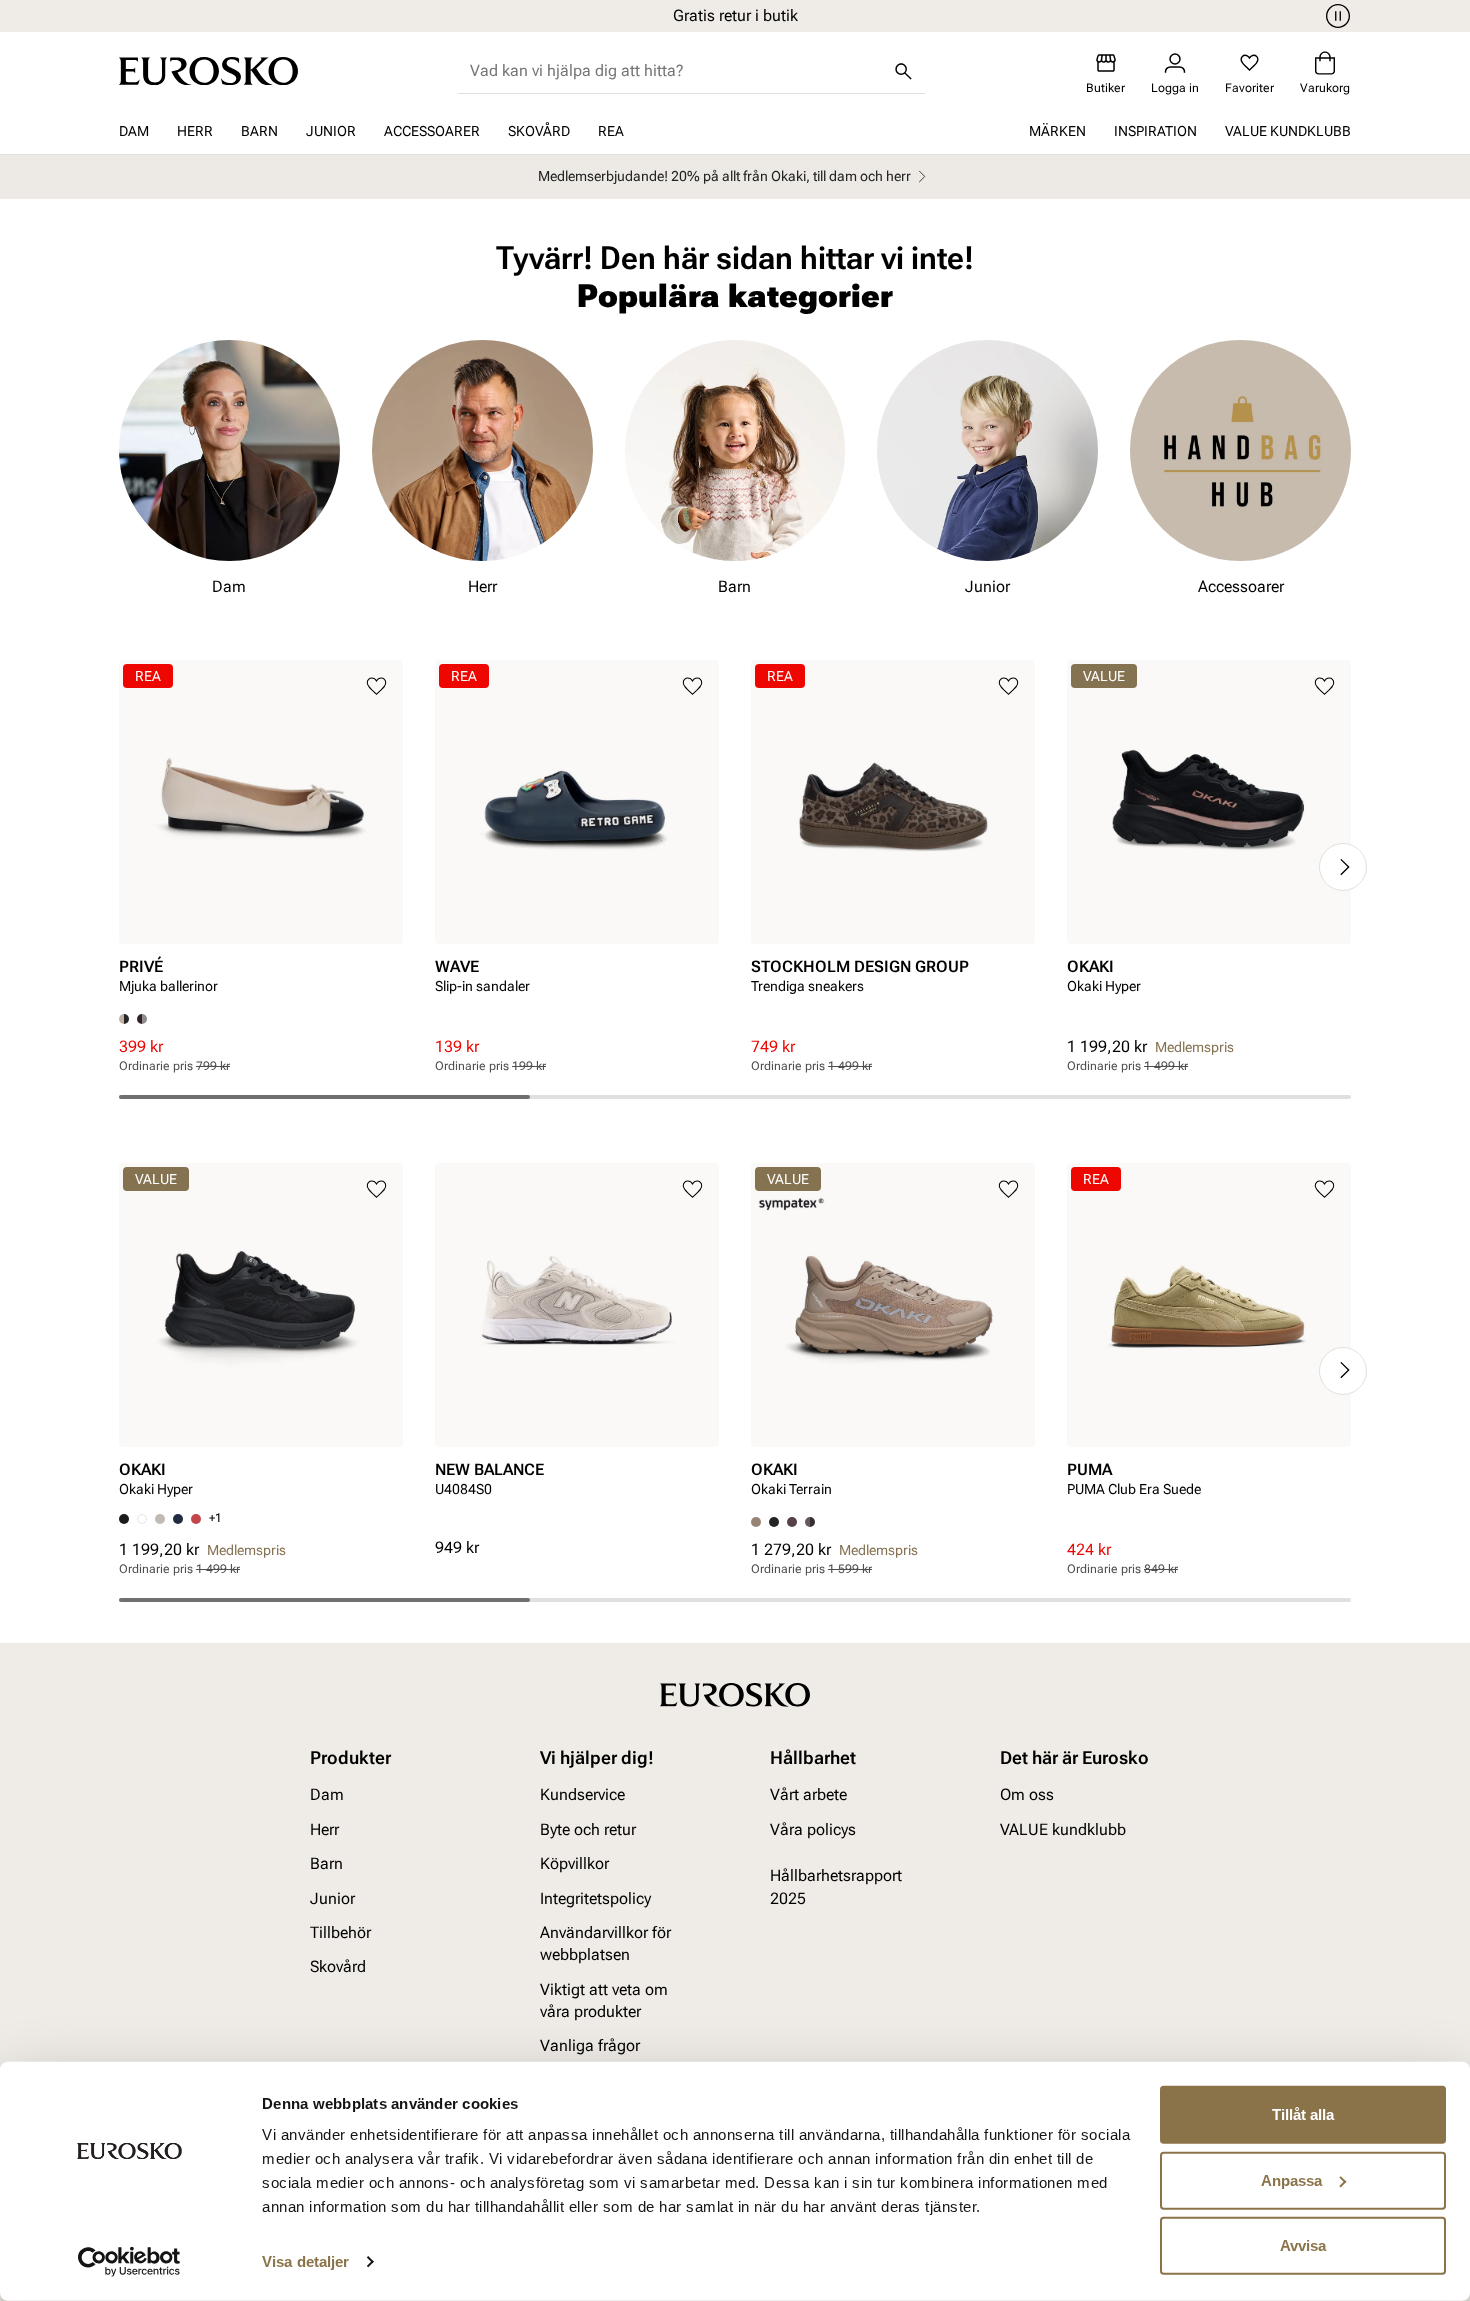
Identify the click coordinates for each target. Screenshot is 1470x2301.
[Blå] (178, 1519)
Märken (1057, 131)
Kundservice (582, 1794)
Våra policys (813, 1828)
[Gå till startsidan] (208, 71)
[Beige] (160, 1519)
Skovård (539, 131)
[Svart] (774, 1522)
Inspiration (1155, 131)
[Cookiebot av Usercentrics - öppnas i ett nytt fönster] (129, 2262)
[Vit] (142, 1519)
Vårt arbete (808, 1794)
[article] (261, 837)
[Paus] (1335, 16)
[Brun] (142, 1019)
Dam (134, 131)
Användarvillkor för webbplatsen (605, 1942)
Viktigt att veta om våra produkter (604, 1999)
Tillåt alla (1303, 2114)
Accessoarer (432, 131)
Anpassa (1291, 2179)
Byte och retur (588, 1828)
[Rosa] (792, 1522)
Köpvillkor (574, 1863)
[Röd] (196, 1519)
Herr (195, 131)
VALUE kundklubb (1288, 131)
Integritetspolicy (595, 1897)
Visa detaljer (305, 2261)
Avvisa (1303, 2245)
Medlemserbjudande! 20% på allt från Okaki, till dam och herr (724, 176)
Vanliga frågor (590, 2045)
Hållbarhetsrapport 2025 (836, 1886)
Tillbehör (340, 1931)
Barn (259, 131)
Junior (331, 131)
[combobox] (675, 71)
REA (611, 131)
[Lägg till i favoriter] (376, 686)
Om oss (1027, 1794)
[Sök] (903, 71)
